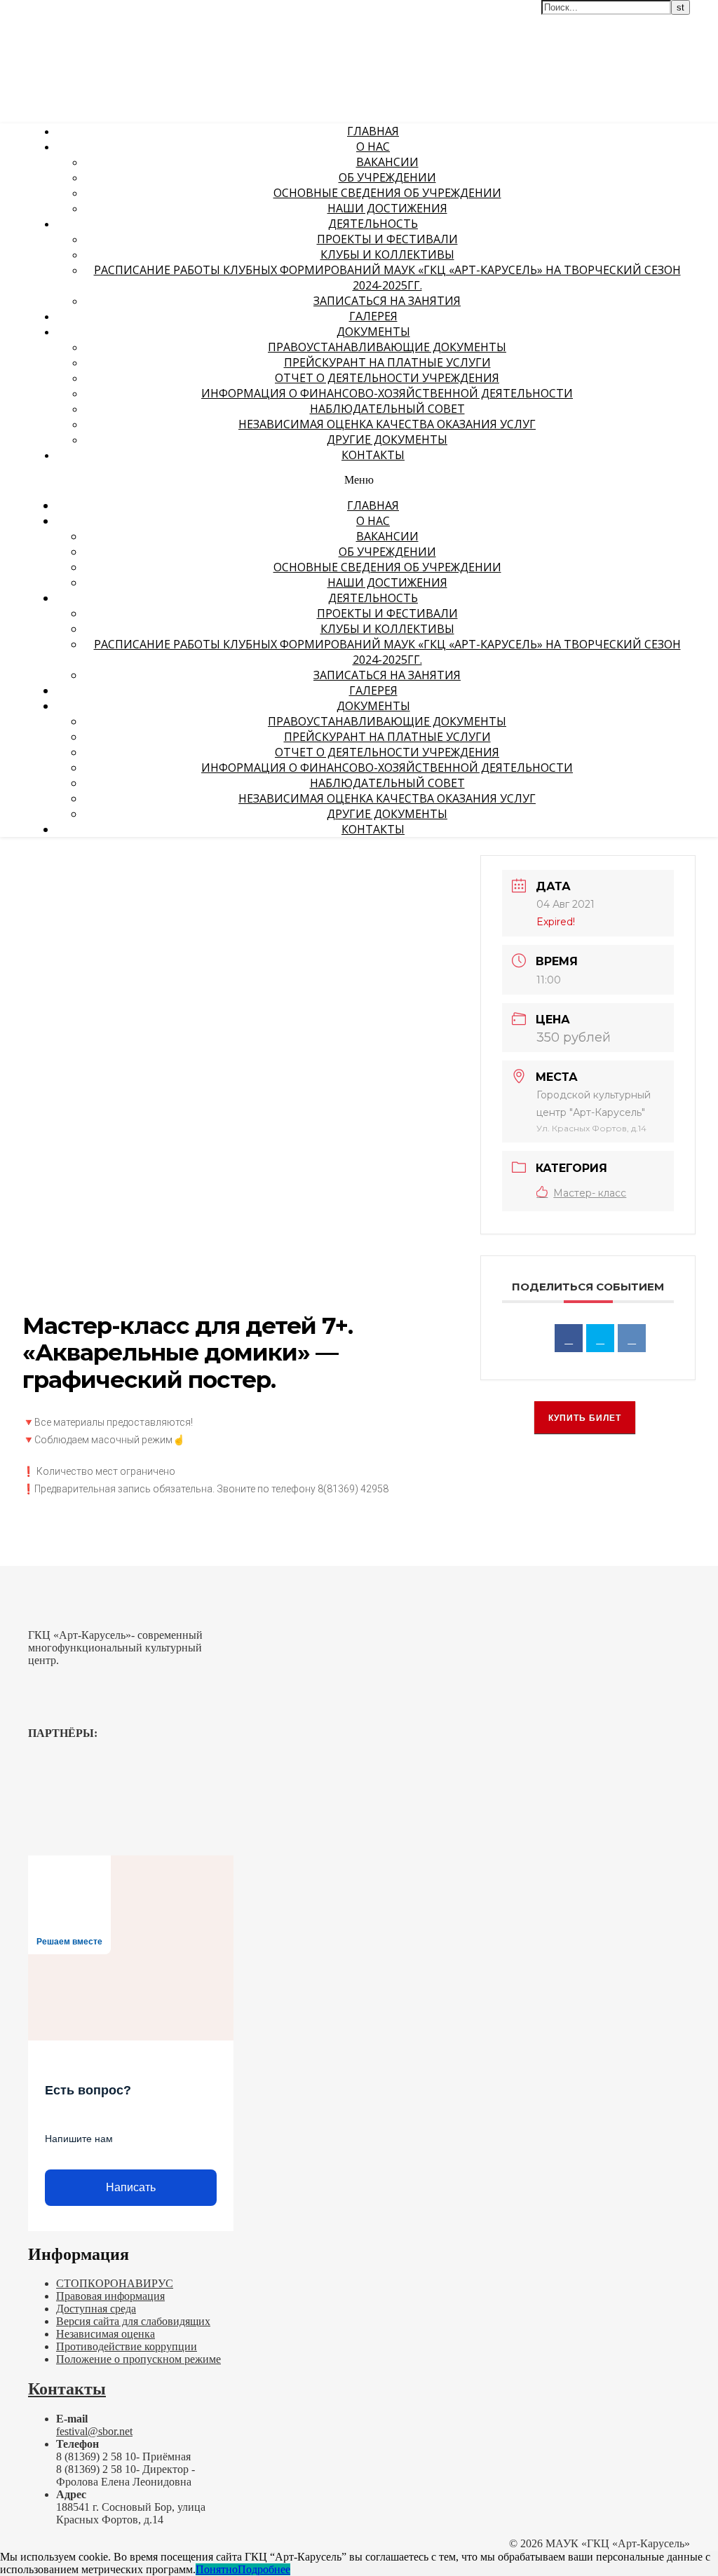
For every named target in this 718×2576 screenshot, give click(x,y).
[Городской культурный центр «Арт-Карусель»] (90, 96)
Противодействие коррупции (127, 2346)
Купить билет (585, 1418)
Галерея (373, 316)
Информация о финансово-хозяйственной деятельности (387, 393)
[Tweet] (600, 1338)
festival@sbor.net (94, 2431)
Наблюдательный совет (387, 409)
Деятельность (373, 224)
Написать (131, 2187)
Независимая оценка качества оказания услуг (387, 424)
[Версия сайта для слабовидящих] (672, 19)
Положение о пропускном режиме (138, 2359)
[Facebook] (569, 1338)
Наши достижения (387, 208)
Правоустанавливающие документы (387, 347)
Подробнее (264, 2569)
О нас (373, 146)
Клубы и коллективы (387, 254)
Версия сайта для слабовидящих (133, 2321)
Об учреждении (387, 177)
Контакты (373, 455)
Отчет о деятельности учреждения (387, 378)
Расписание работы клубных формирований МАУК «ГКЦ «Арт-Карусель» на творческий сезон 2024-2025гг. (387, 278)
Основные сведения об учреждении (387, 193)
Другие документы (387, 439)
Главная (373, 131)
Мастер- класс (590, 1193)
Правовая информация (110, 2296)
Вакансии (387, 162)
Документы (373, 332)
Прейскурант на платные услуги (387, 362)
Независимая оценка (106, 2334)
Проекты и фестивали (387, 239)
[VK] (632, 1338)
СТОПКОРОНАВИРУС (115, 2283)
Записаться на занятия (387, 301)
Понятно (217, 2569)
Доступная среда (96, 2309)
